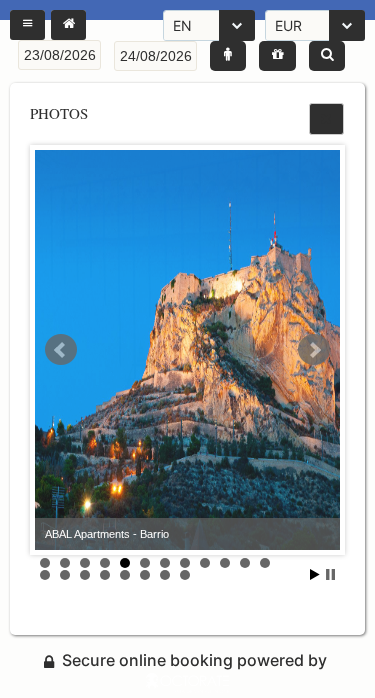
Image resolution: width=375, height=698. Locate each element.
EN (182, 25)
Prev (61, 350)
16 (105, 575)
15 (85, 575)
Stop (330, 574)
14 (65, 575)
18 (145, 575)
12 (265, 563)
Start (315, 574)
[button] (27, 25)
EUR (288, 25)
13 (45, 575)
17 (125, 575)
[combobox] (209, 25)
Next (314, 350)
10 (225, 563)
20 (185, 575)
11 (245, 563)
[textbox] (59, 55)
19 (165, 575)
